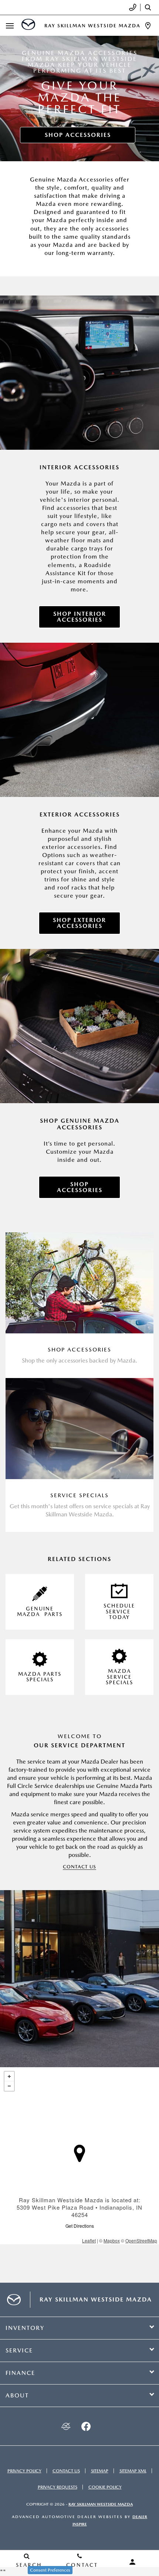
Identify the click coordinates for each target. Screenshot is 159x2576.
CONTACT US (79, 1867)
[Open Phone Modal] (133, 7)
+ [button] (9, 2076)
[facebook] (86, 2426)
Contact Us (66, 2471)
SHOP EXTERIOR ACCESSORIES (79, 923)
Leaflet (89, 2240)
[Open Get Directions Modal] (148, 26)
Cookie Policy (105, 2487)
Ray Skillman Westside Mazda (101, 2504)
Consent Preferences (50, 2570)
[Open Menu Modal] (10, 26)
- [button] (9, 2086)
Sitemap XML (133, 2471)
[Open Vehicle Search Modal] (150, 7)
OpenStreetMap (141, 2240)
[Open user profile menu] (133, 2562)
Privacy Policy (24, 2471)
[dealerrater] (66, 2426)
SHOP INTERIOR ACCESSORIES (80, 617)
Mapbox (112, 2240)
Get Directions (80, 2226)
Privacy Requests (57, 2487)
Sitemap (100, 2471)
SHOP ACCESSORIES (78, 135)
